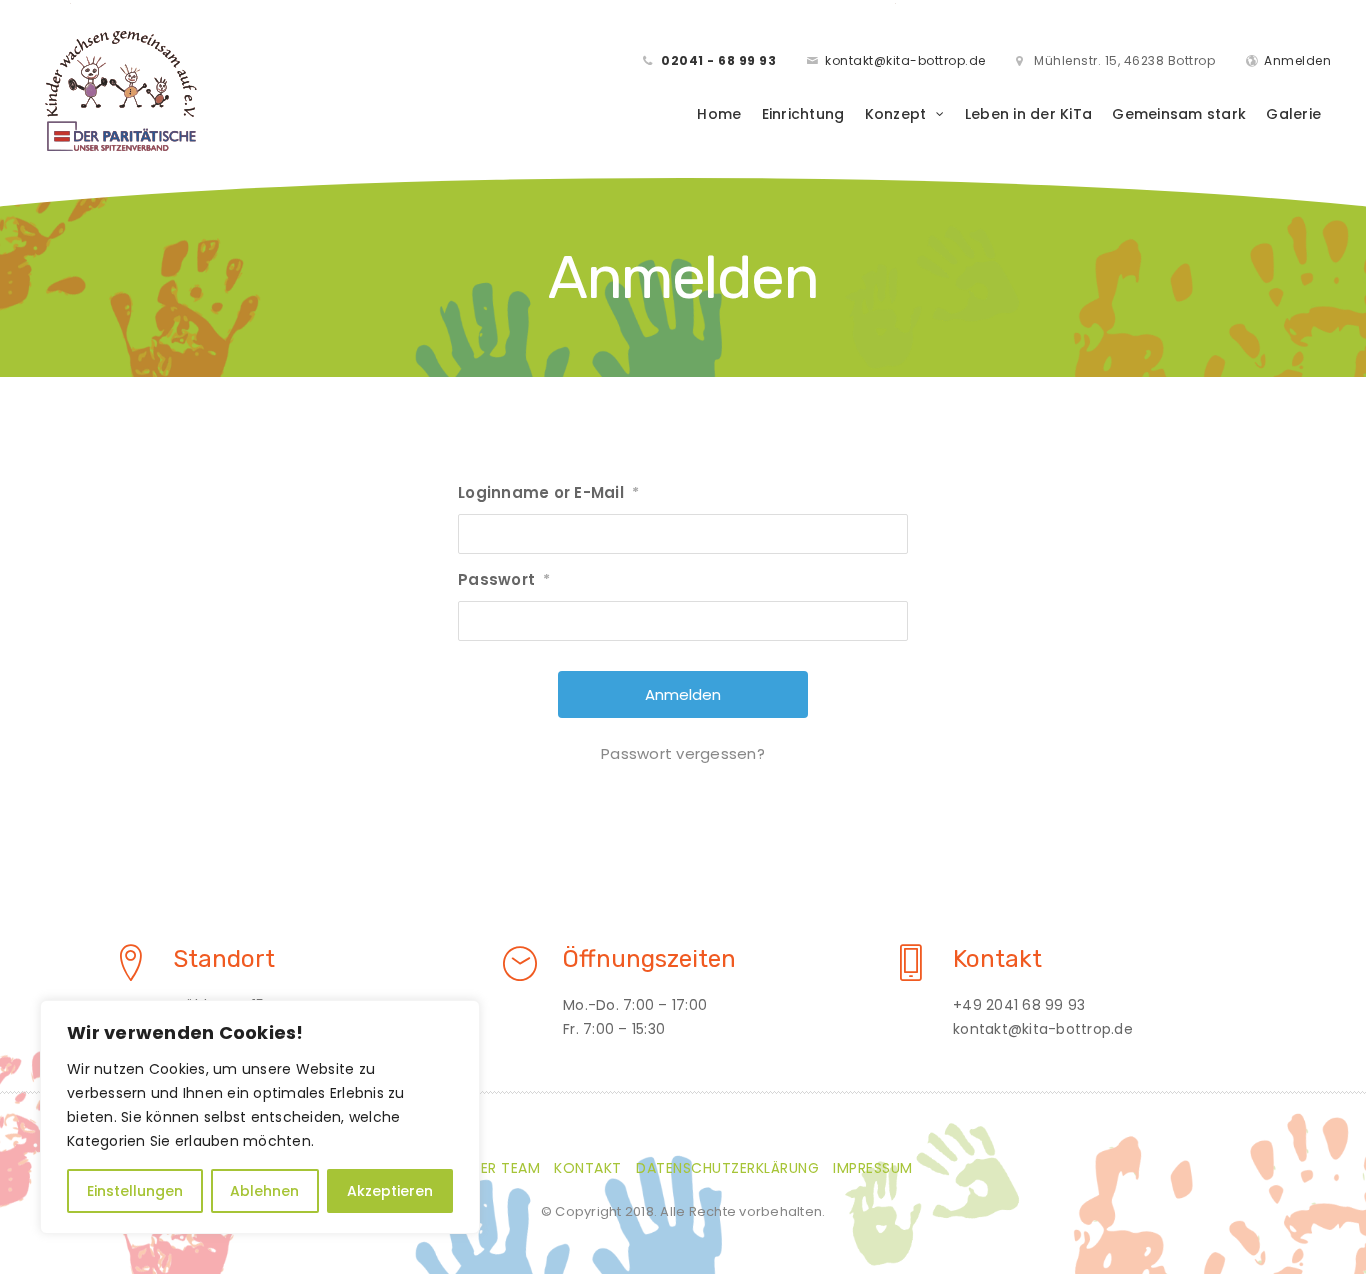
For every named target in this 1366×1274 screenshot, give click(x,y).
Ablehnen (264, 1191)
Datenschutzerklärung (727, 1168)
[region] (260, 1117)
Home (719, 114)
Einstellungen (135, 1191)
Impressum (873, 1168)
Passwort (504, 579)
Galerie (1293, 114)
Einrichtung (803, 114)
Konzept (896, 114)
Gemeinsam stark (1179, 114)
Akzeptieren (390, 1191)
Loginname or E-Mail (548, 492)
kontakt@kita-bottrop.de (905, 60)
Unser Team (496, 1168)
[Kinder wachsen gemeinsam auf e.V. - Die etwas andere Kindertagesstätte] (121, 87)
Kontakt (588, 1168)
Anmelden (1297, 60)
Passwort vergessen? (683, 753)
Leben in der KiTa (1028, 114)
